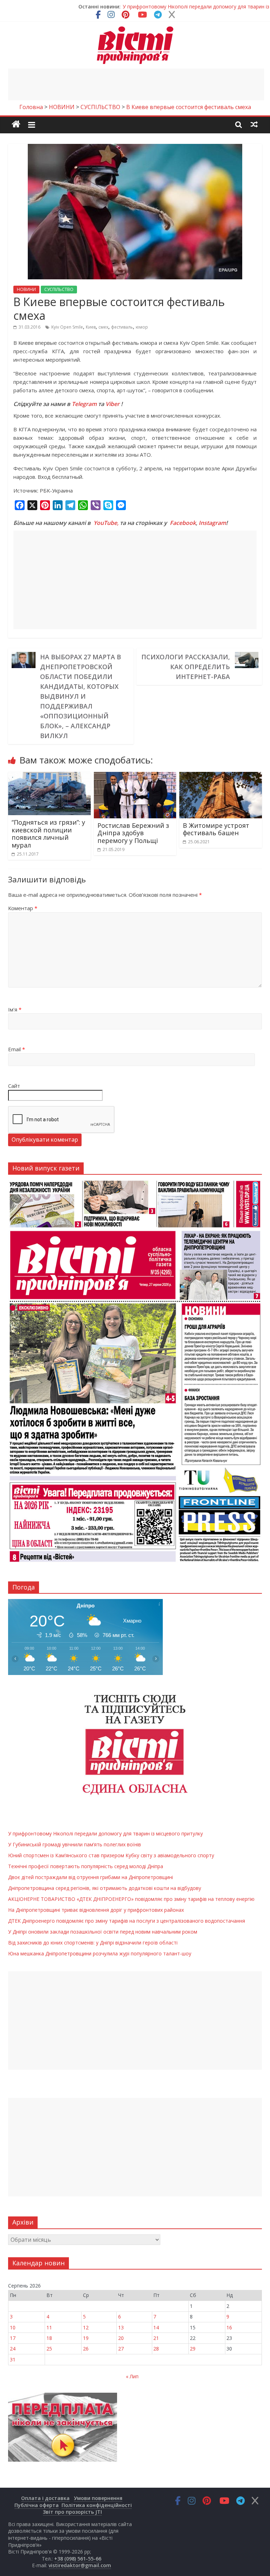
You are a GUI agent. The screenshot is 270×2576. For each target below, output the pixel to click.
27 (121, 2349)
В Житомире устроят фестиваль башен (216, 829)
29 (193, 2349)
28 (156, 2349)
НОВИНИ (26, 289)
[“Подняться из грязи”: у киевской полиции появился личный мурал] (49, 776)
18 (49, 2338)
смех (103, 327)
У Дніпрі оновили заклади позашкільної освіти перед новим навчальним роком (103, 1932)
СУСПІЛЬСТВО (59, 289)
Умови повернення (98, 2498)
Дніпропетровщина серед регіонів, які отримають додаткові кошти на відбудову (105, 1888)
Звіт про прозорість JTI (72, 2512)
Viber (112, 404)
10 (13, 2327)
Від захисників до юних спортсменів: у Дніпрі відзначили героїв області (93, 1943)
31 (13, 2359)
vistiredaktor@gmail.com (80, 2565)
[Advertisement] (136, 84)
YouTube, (106, 523)
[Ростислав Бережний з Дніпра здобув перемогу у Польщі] (135, 776)
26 (86, 2349)
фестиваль (122, 327)
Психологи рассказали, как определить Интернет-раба (186, 667)
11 (49, 2327)
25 (49, 2349)
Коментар (23, 908)
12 (86, 2327)
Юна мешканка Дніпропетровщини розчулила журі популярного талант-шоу (100, 1953)
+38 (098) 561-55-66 (78, 2559)
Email (17, 1049)
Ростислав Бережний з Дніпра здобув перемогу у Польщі (133, 833)
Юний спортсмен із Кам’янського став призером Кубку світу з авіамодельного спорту (111, 1855)
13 (121, 2327)
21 (156, 2338)
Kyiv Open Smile (67, 327)
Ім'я (15, 1009)
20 (121, 2338)
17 (13, 2338)
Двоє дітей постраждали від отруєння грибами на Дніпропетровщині (91, 1877)
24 (13, 2349)
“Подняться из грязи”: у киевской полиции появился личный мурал (48, 834)
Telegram (84, 404)
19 (86, 2338)
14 (156, 2327)
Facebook (183, 523)
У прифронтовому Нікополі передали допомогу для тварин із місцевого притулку (105, 1833)
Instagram (212, 523)
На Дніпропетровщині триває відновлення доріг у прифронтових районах (96, 1910)
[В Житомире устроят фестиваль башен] (221, 776)
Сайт (14, 1086)
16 (229, 2327)
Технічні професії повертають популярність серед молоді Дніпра (86, 1866)
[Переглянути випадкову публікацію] (254, 124)
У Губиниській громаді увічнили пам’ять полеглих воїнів (196, 7)
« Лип (132, 2376)
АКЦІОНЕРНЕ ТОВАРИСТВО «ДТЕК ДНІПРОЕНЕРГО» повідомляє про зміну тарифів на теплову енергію (131, 1899)
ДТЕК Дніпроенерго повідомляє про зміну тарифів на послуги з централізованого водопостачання (127, 1921)
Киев (91, 327)
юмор (142, 327)
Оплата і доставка (45, 2498)
